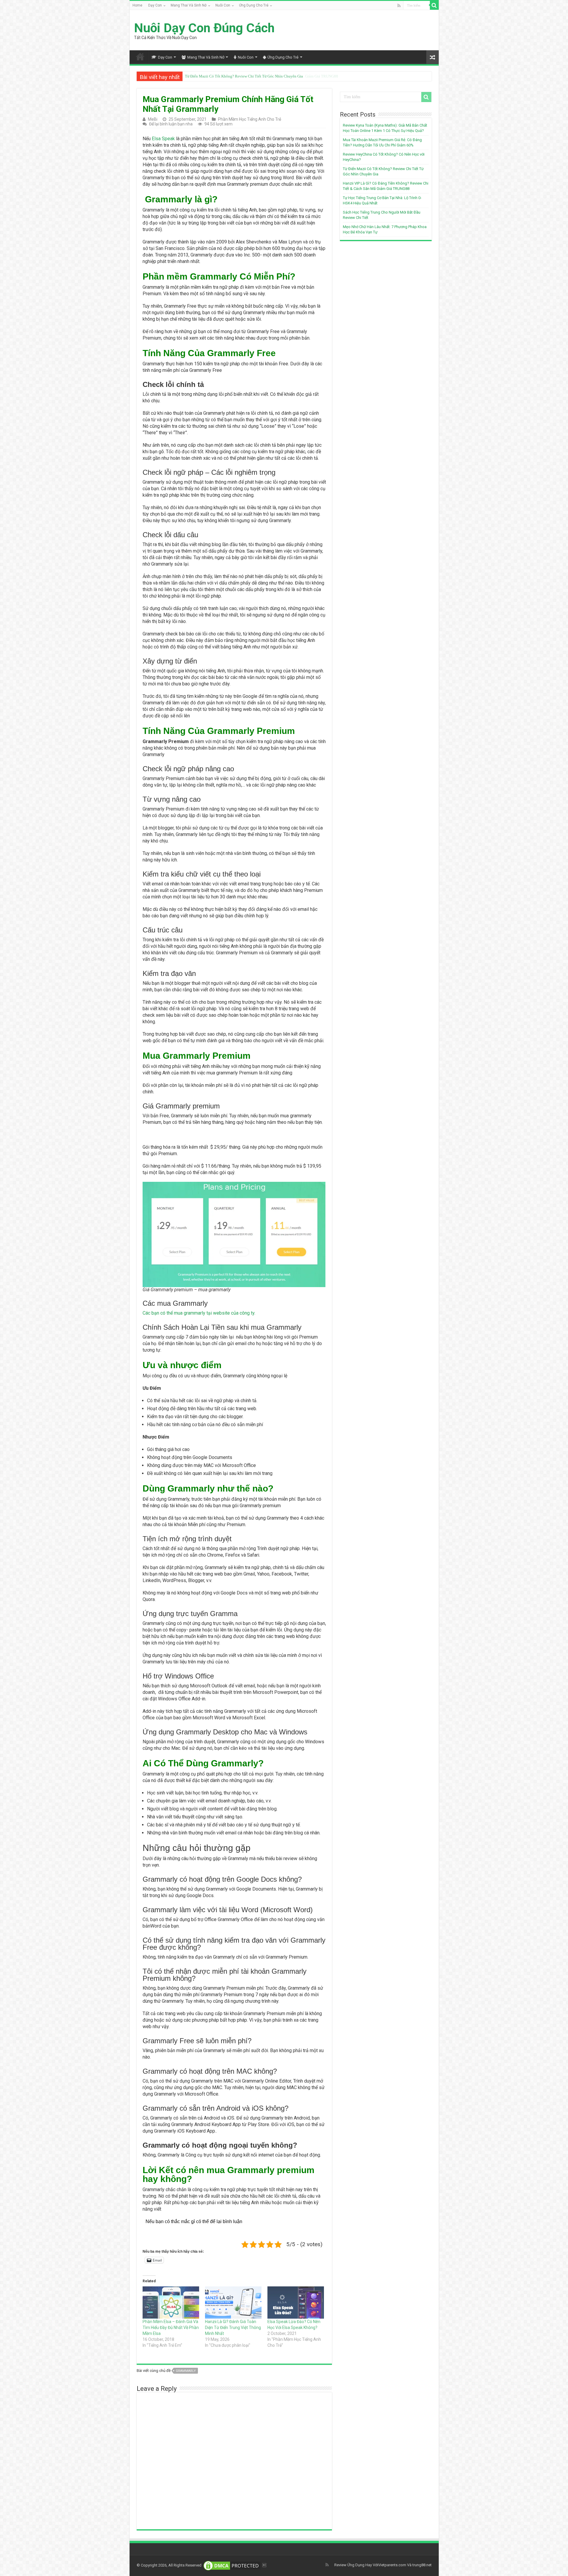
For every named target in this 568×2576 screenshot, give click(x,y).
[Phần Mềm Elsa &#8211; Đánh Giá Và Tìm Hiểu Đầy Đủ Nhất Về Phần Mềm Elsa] (171, 2303)
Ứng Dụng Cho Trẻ (254, 5)
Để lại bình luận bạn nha (171, 124)
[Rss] (399, 6)
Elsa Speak (163, 139)
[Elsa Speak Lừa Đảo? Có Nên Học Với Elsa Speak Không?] (296, 2303)
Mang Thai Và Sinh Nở (189, 5)
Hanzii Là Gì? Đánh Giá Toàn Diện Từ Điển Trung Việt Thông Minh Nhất (233, 2328)
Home (137, 5)
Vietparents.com (392, 2565)
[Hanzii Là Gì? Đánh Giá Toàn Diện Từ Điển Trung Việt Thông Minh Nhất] (233, 2303)
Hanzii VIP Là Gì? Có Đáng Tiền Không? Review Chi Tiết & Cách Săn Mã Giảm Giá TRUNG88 (262, 76)
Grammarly (186, 2371)
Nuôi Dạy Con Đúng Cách (204, 28)
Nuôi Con (223, 5)
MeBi (153, 119)
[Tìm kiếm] (434, 5)
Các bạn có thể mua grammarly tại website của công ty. (199, 1313)
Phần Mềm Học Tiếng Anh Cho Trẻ (250, 119)
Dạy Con (155, 5)
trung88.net (422, 2565)
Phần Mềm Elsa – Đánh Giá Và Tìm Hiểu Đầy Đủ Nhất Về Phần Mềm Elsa (171, 2328)
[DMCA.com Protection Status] (232, 2565)
